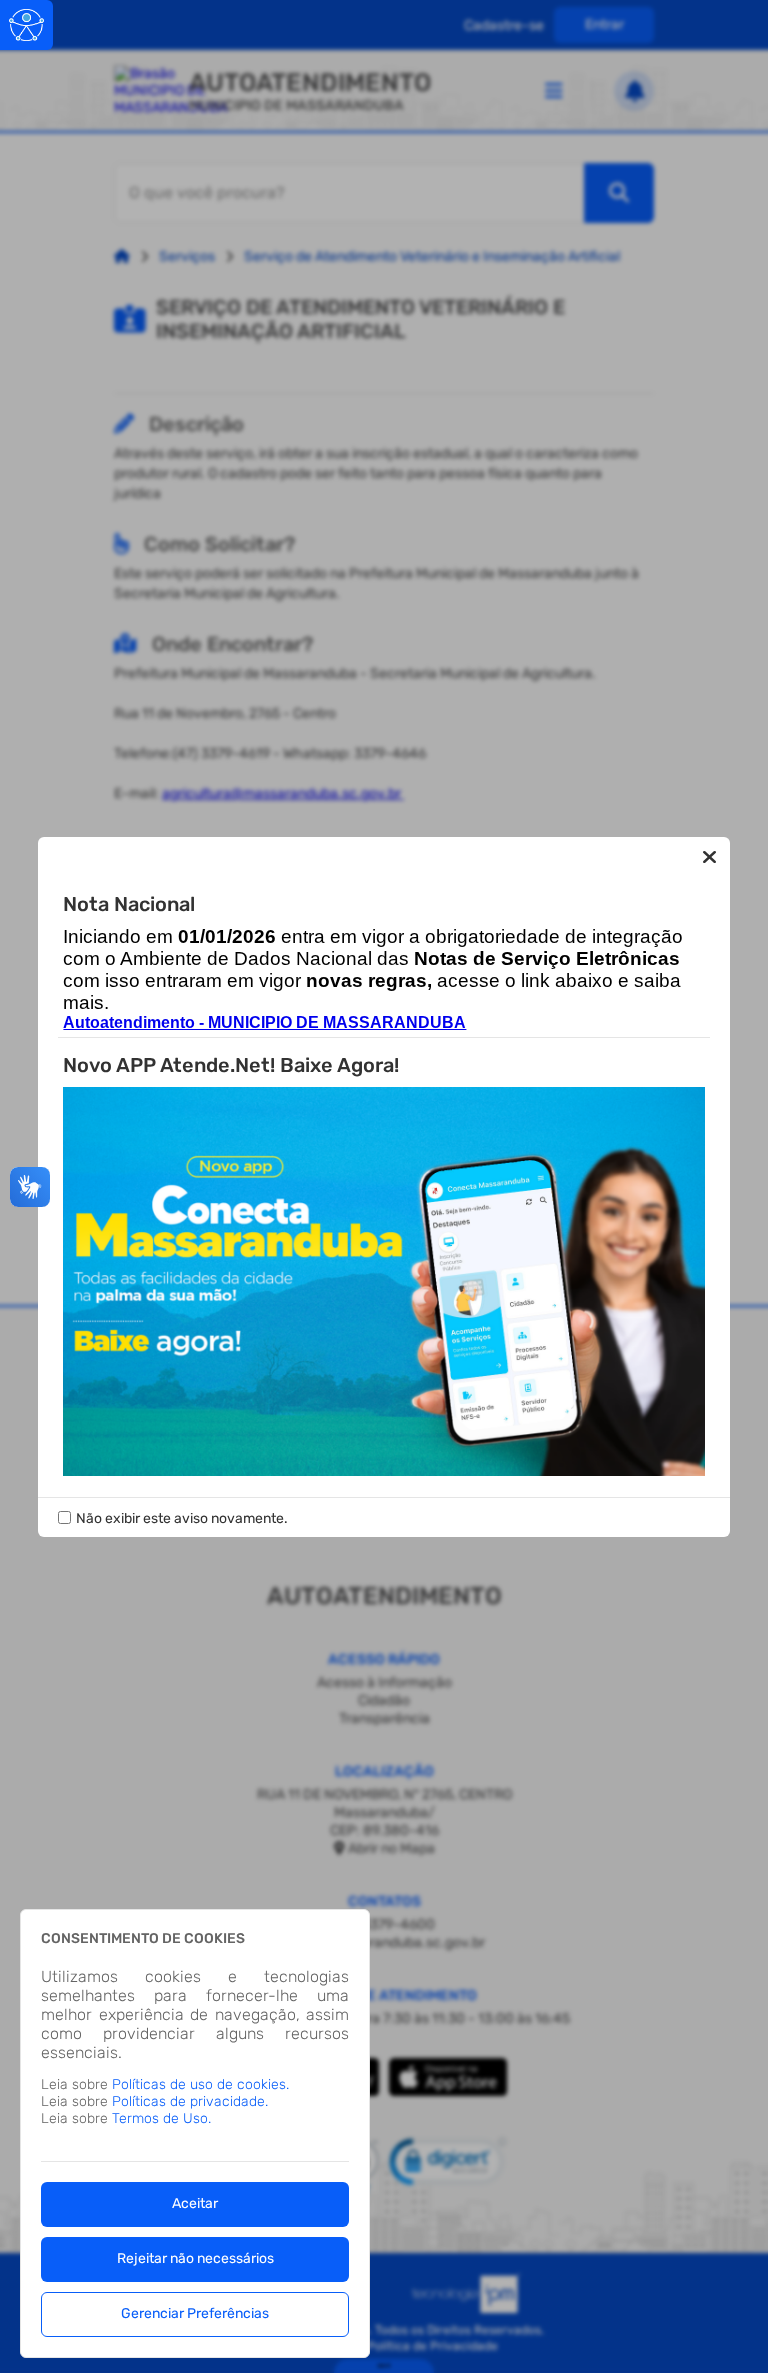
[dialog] (195, 2133)
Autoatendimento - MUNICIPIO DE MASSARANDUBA (264, 1022)
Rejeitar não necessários (195, 2258)
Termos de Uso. (161, 2118)
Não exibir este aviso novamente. (182, 1518)
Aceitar (195, 2203)
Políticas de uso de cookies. (200, 2084)
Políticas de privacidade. (190, 2101)
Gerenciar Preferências (195, 2313)
